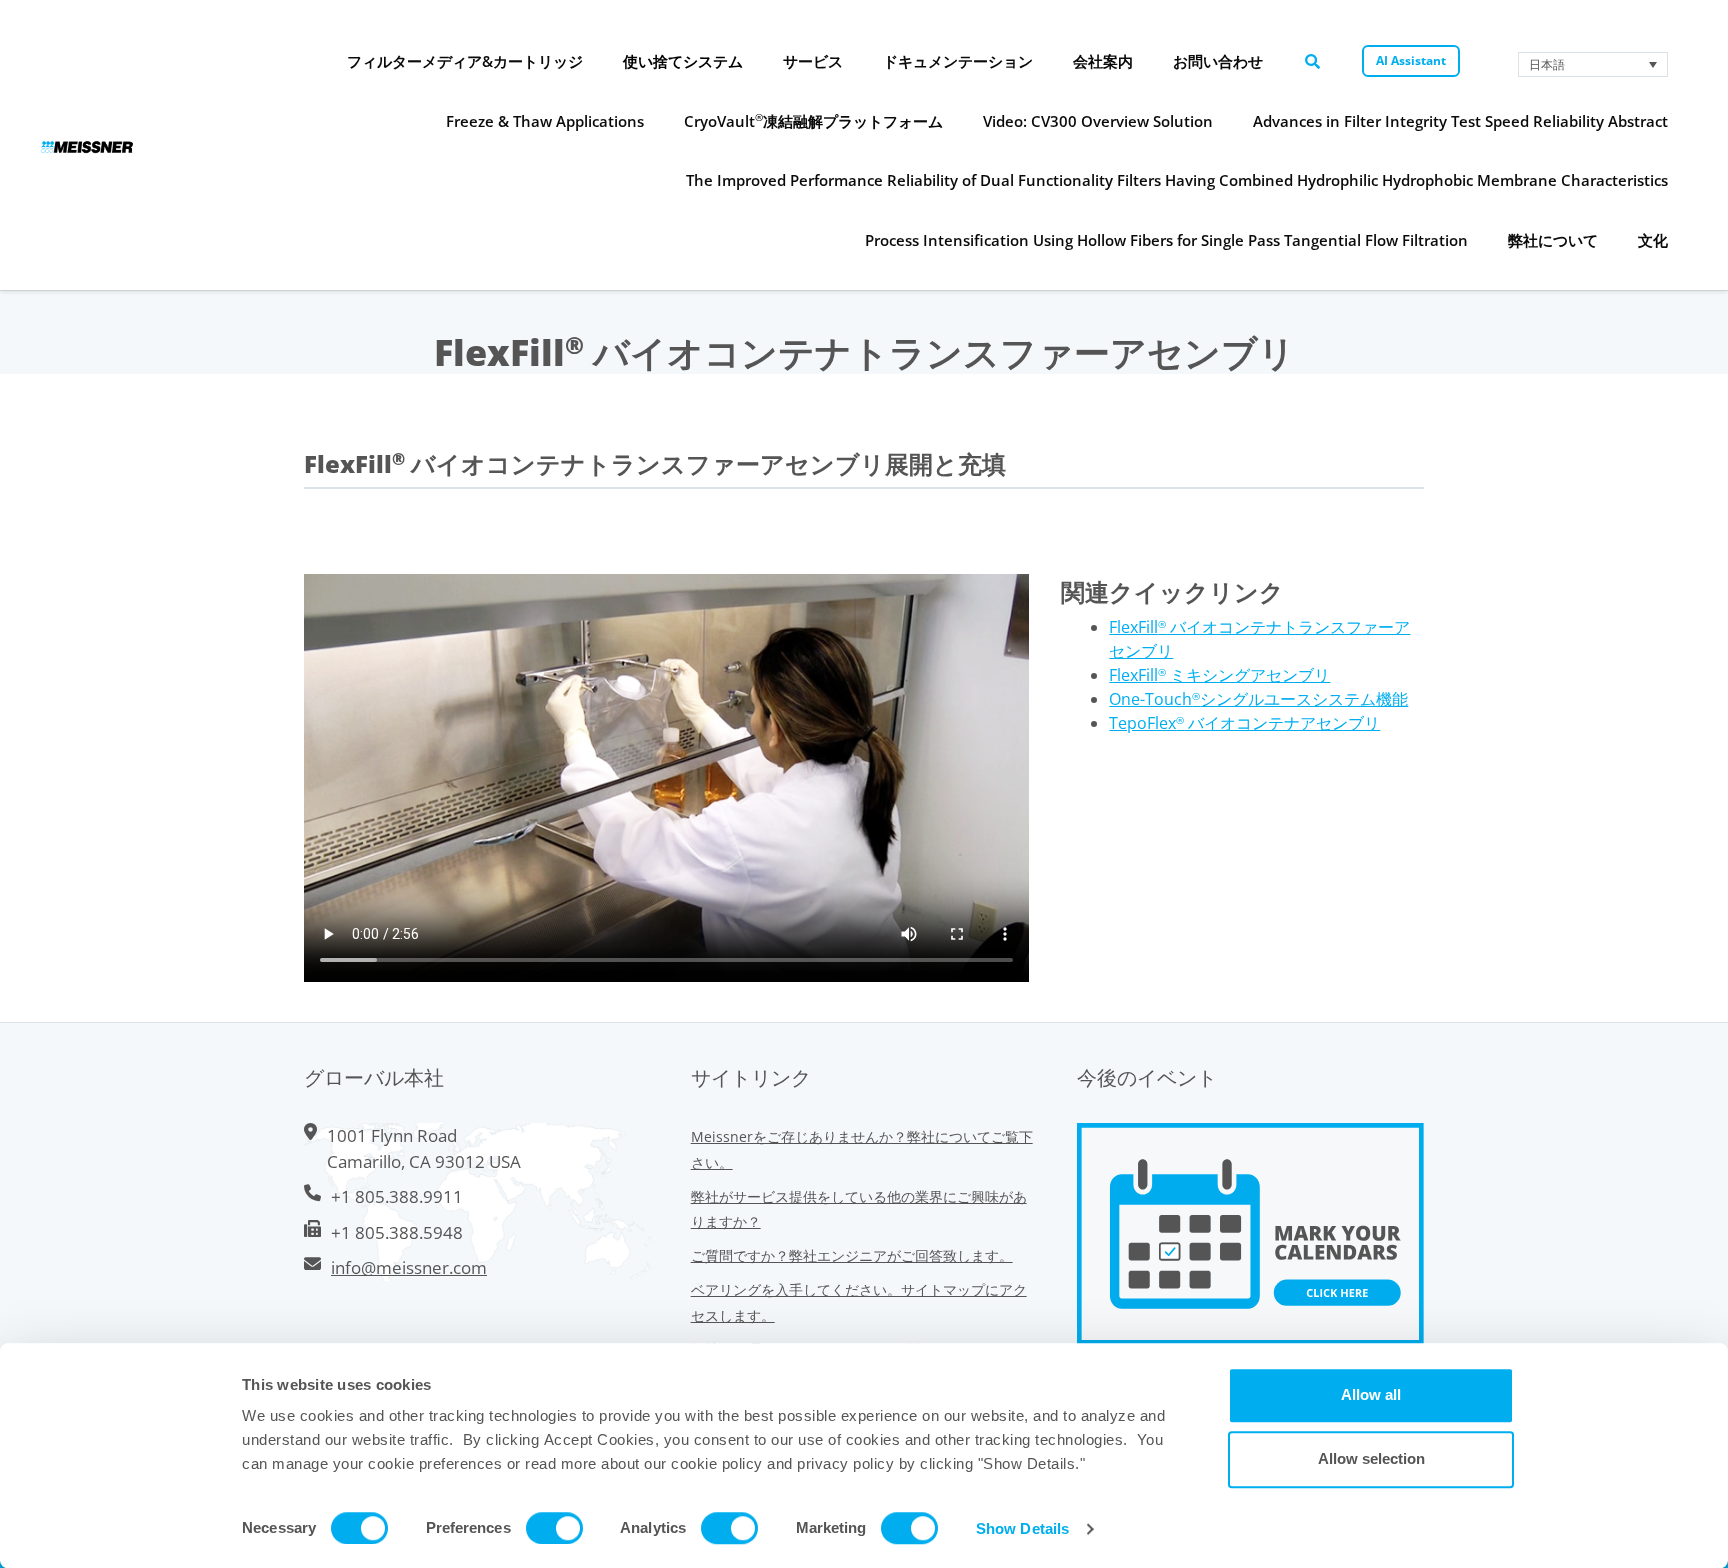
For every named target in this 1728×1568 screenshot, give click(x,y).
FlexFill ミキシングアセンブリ (1219, 675)
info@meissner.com (409, 1267)
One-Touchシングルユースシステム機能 (1258, 699)
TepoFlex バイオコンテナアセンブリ (1244, 723)
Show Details (1022, 1528)
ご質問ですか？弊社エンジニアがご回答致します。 (852, 1255)
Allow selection (1371, 1458)
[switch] (554, 1528)
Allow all (1371, 1394)
